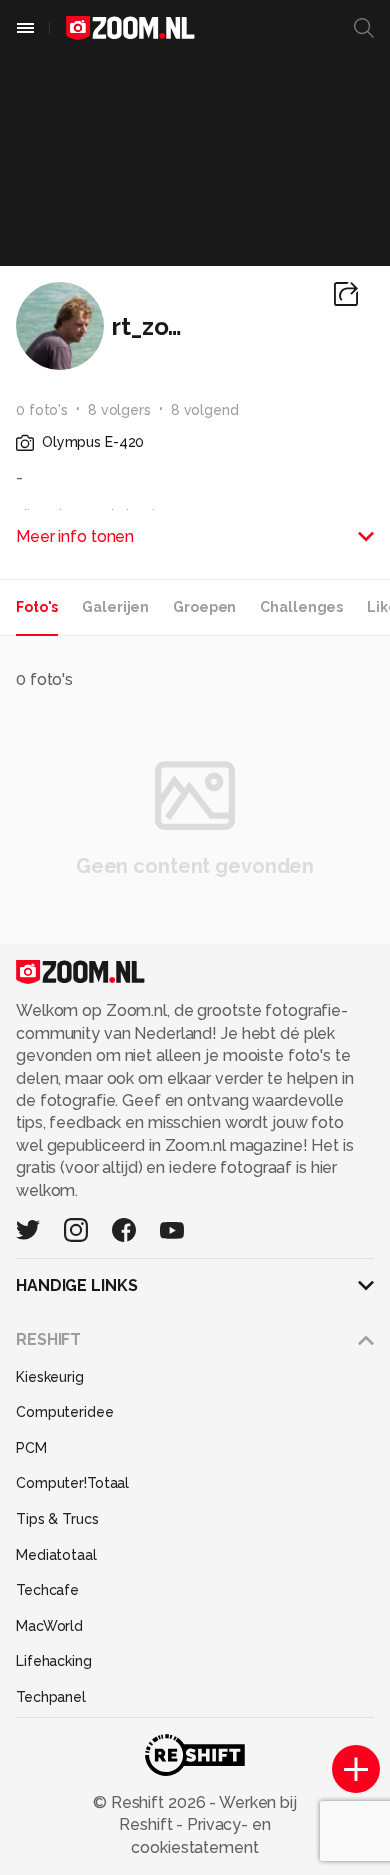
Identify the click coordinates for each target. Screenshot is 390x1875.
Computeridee (65, 1412)
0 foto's (42, 410)
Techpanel (51, 1697)
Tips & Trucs (57, 1519)
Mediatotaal (56, 1555)
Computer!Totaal (72, 1483)
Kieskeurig (50, 1377)
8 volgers (119, 410)
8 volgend (205, 410)
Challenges (301, 607)
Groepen (204, 607)
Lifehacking (54, 1661)
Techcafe (47, 1590)
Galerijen (115, 607)
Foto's (37, 607)
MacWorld (49, 1626)
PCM (31, 1448)
